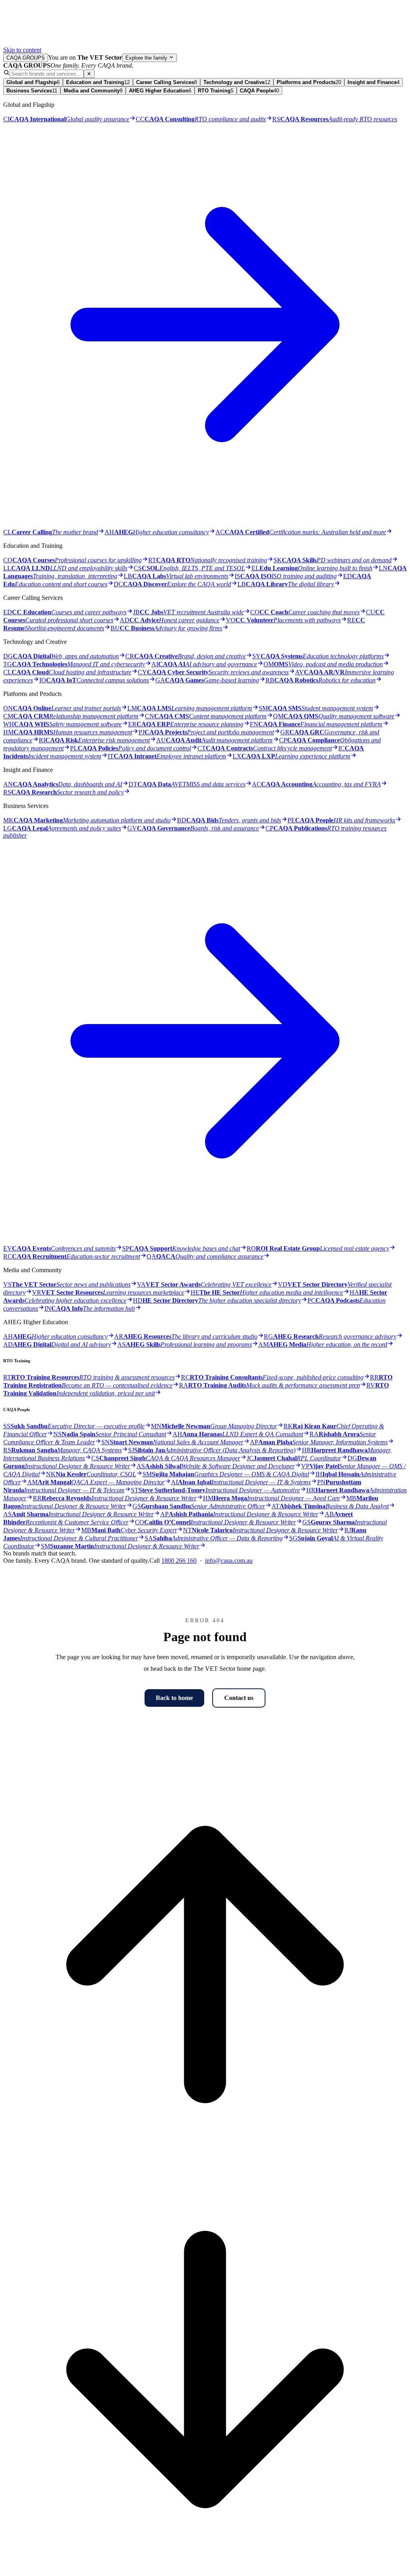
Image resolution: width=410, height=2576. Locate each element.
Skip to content (22, 50)
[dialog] (205, 813)
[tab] (33, 82)
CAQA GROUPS (26, 58)
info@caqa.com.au (229, 1561)
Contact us (239, 1698)
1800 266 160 (179, 1561)
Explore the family (147, 58)
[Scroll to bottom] (205, 2569)
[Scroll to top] (205, 2164)
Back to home (174, 1698)
